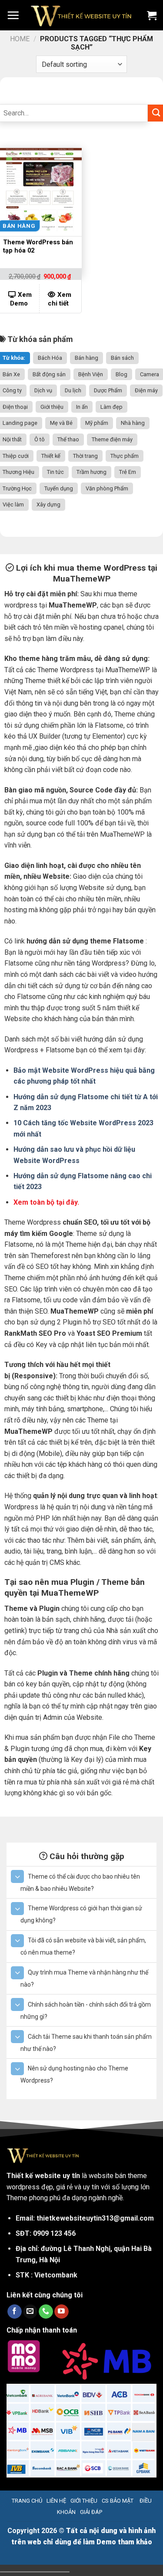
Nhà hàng (133, 423)
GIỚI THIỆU (84, 2501)
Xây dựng (48, 504)
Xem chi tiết (60, 299)
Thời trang (85, 456)
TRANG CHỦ (27, 2501)
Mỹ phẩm (97, 423)
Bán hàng (86, 358)
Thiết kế (51, 456)
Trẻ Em (128, 472)
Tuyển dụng (59, 488)
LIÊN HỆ (56, 2501)
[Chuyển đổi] (17, 1876)
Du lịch (73, 390)
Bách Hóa (50, 358)
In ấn (82, 407)
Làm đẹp (111, 407)
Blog (121, 374)
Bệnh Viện (91, 374)
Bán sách (122, 358)
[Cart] (152, 15)
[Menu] (13, 15)
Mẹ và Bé (61, 423)
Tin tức (55, 472)
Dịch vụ (43, 390)
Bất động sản (49, 374)
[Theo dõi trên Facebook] (15, 2312)
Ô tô (40, 439)
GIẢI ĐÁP (91, 2512)
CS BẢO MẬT (118, 2501)
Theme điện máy (112, 439)
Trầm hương (91, 472)
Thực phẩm (125, 456)
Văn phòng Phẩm (107, 488)
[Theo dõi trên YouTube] (62, 2312)
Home (20, 39)
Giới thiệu (52, 407)
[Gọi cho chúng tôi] (46, 2312)
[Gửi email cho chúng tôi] (30, 2312)
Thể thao (68, 439)
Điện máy (146, 390)
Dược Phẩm (108, 390)
